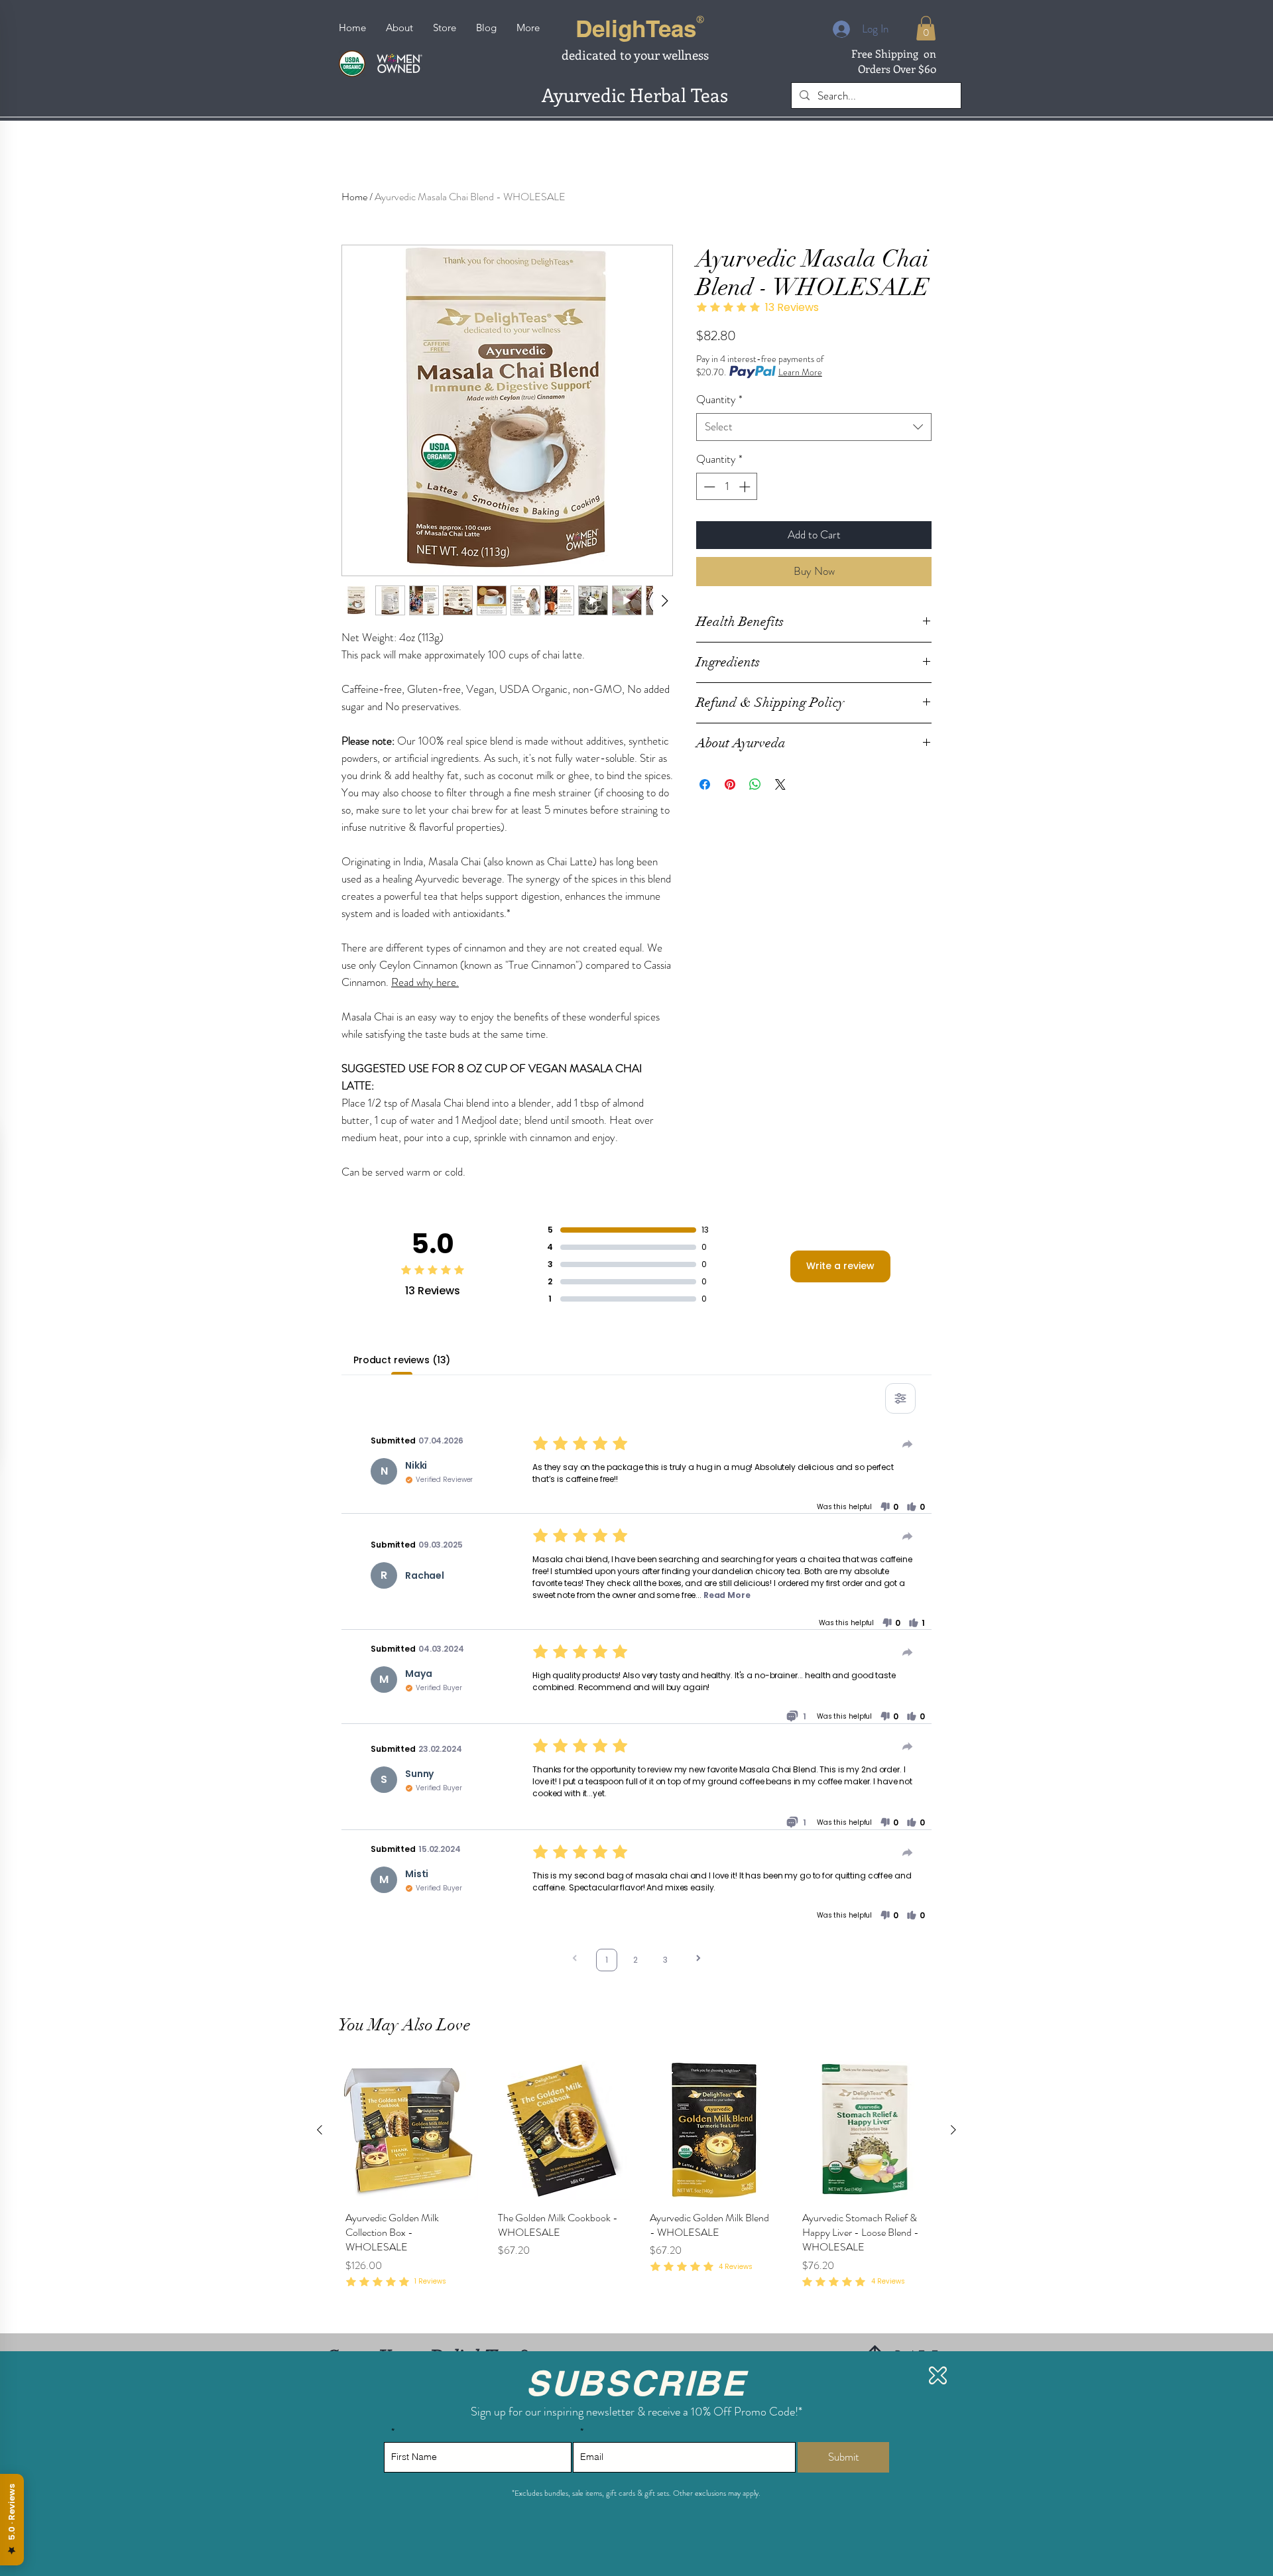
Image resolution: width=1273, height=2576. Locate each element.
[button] (938, 2375)
